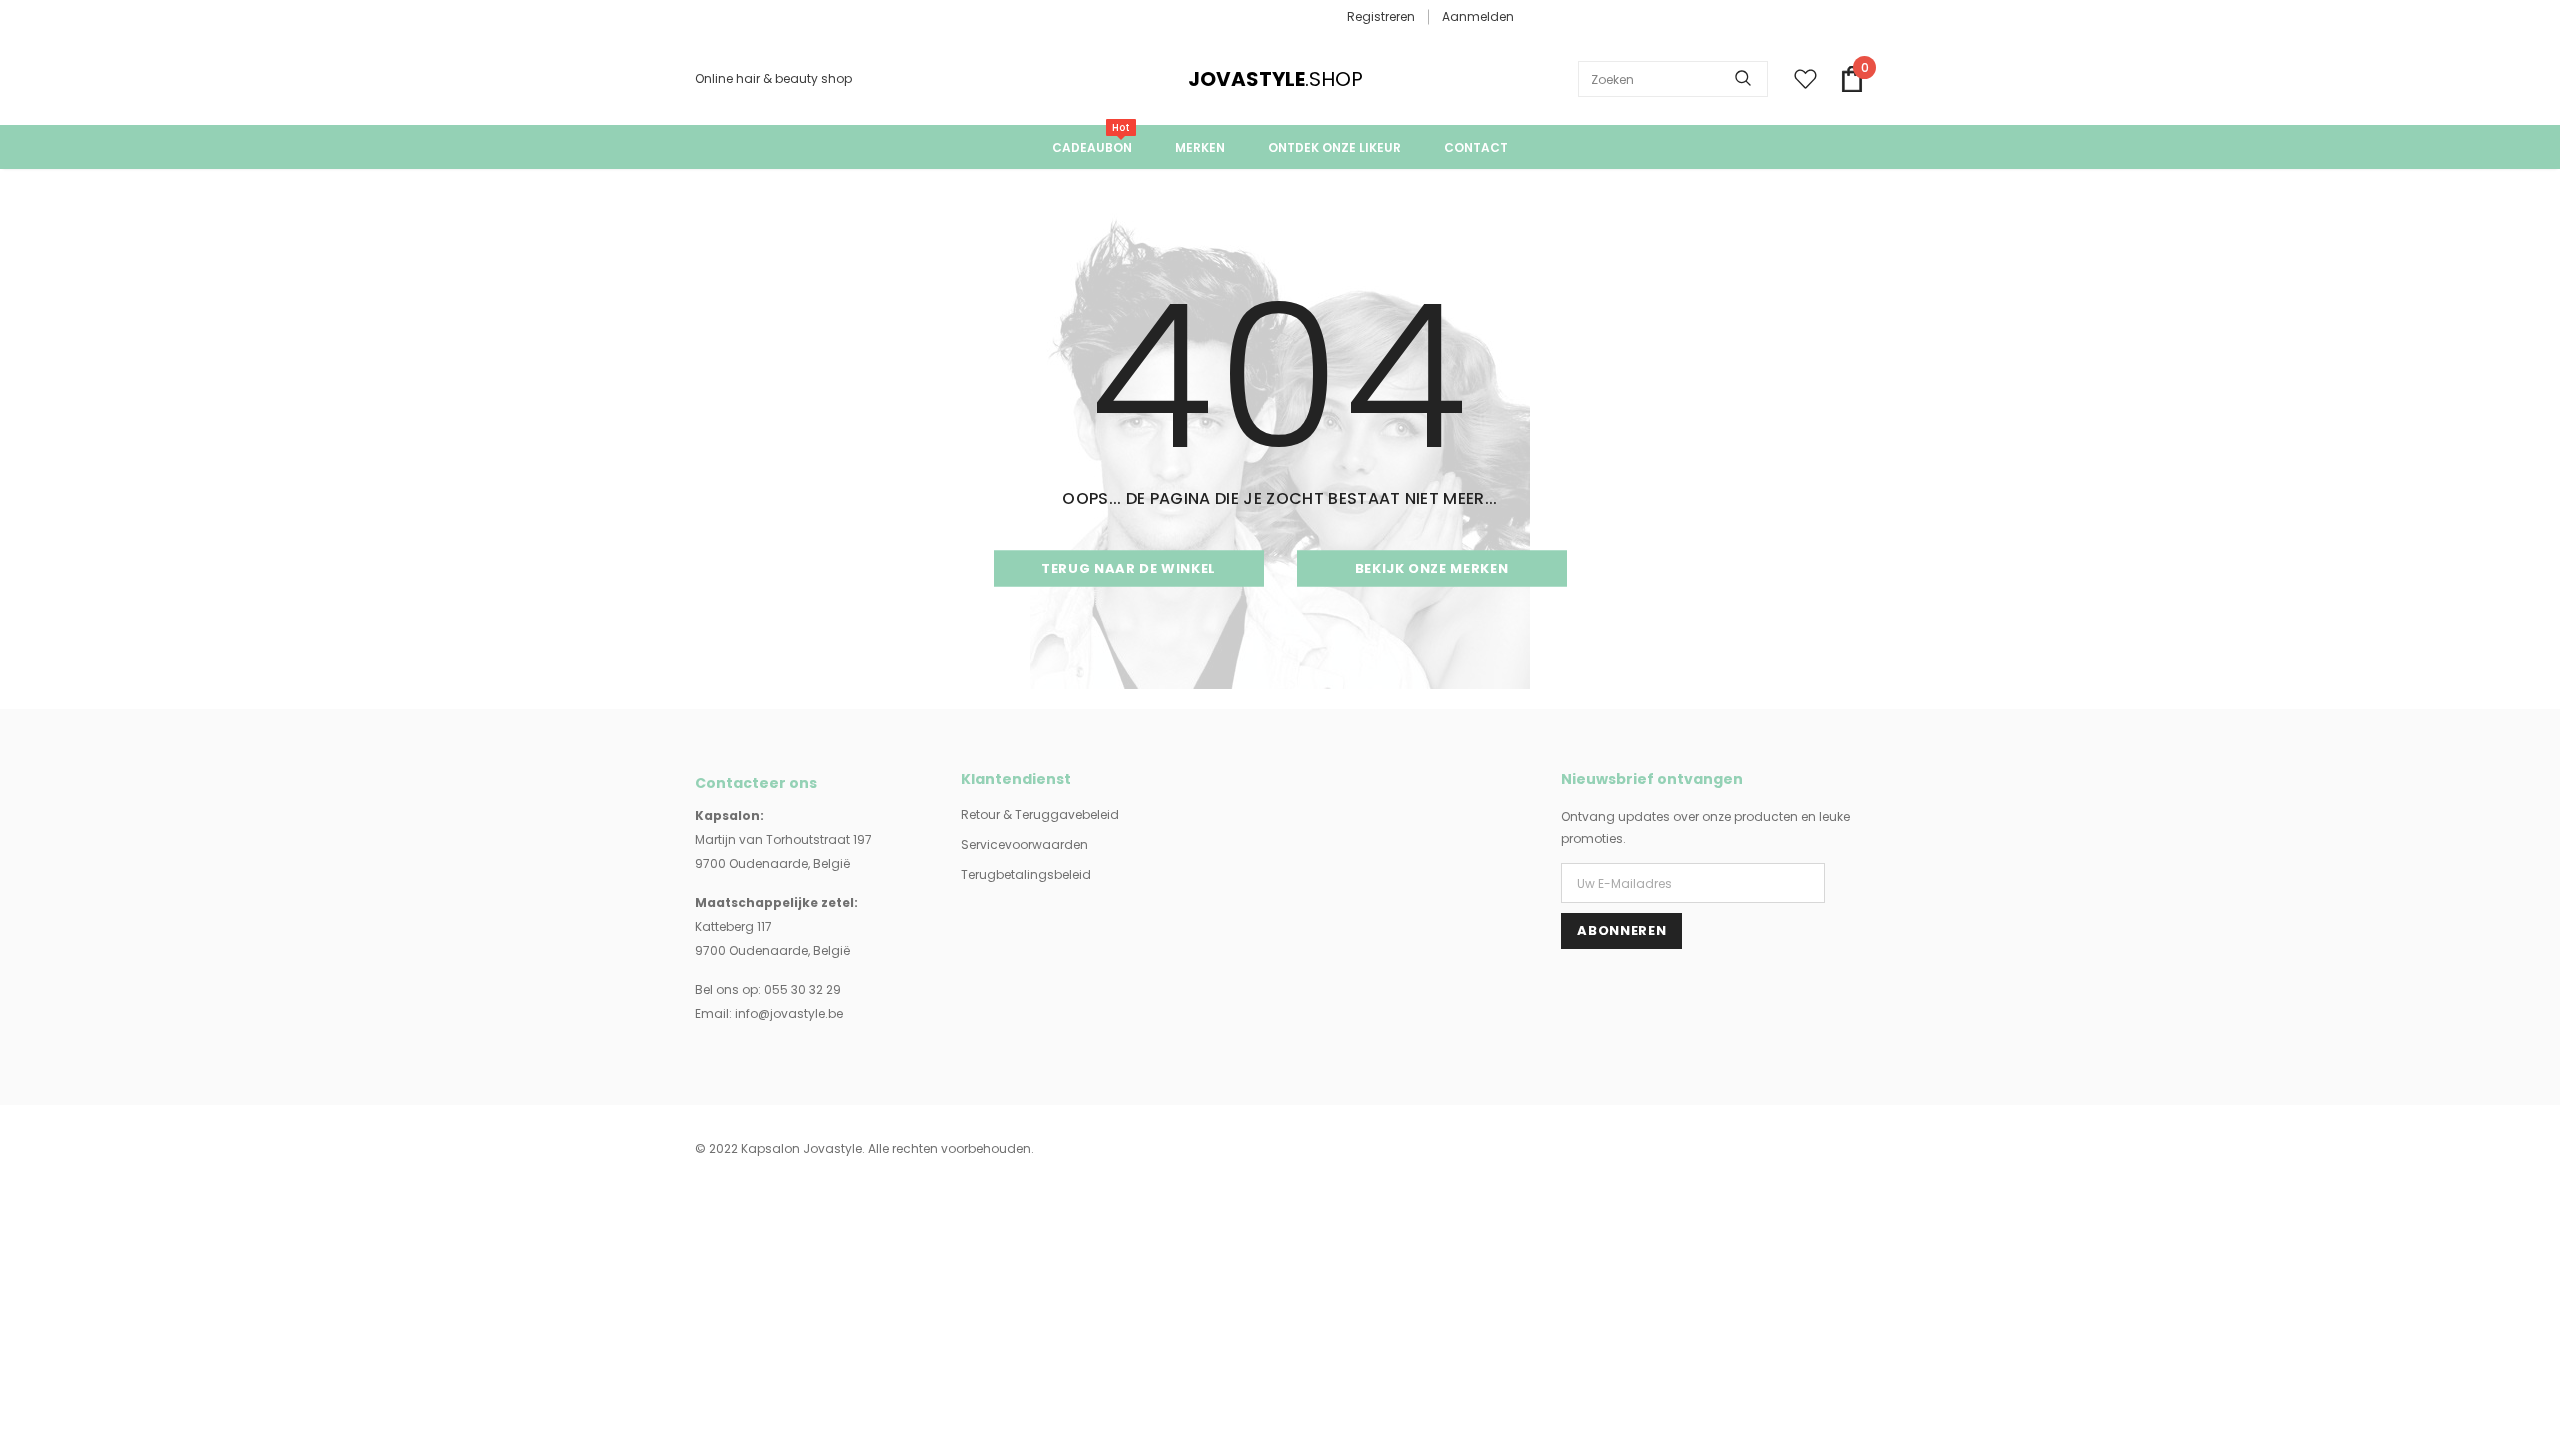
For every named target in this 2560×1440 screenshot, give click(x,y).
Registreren (1381, 16)
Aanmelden (1478, 16)
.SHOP (1215, 79)
